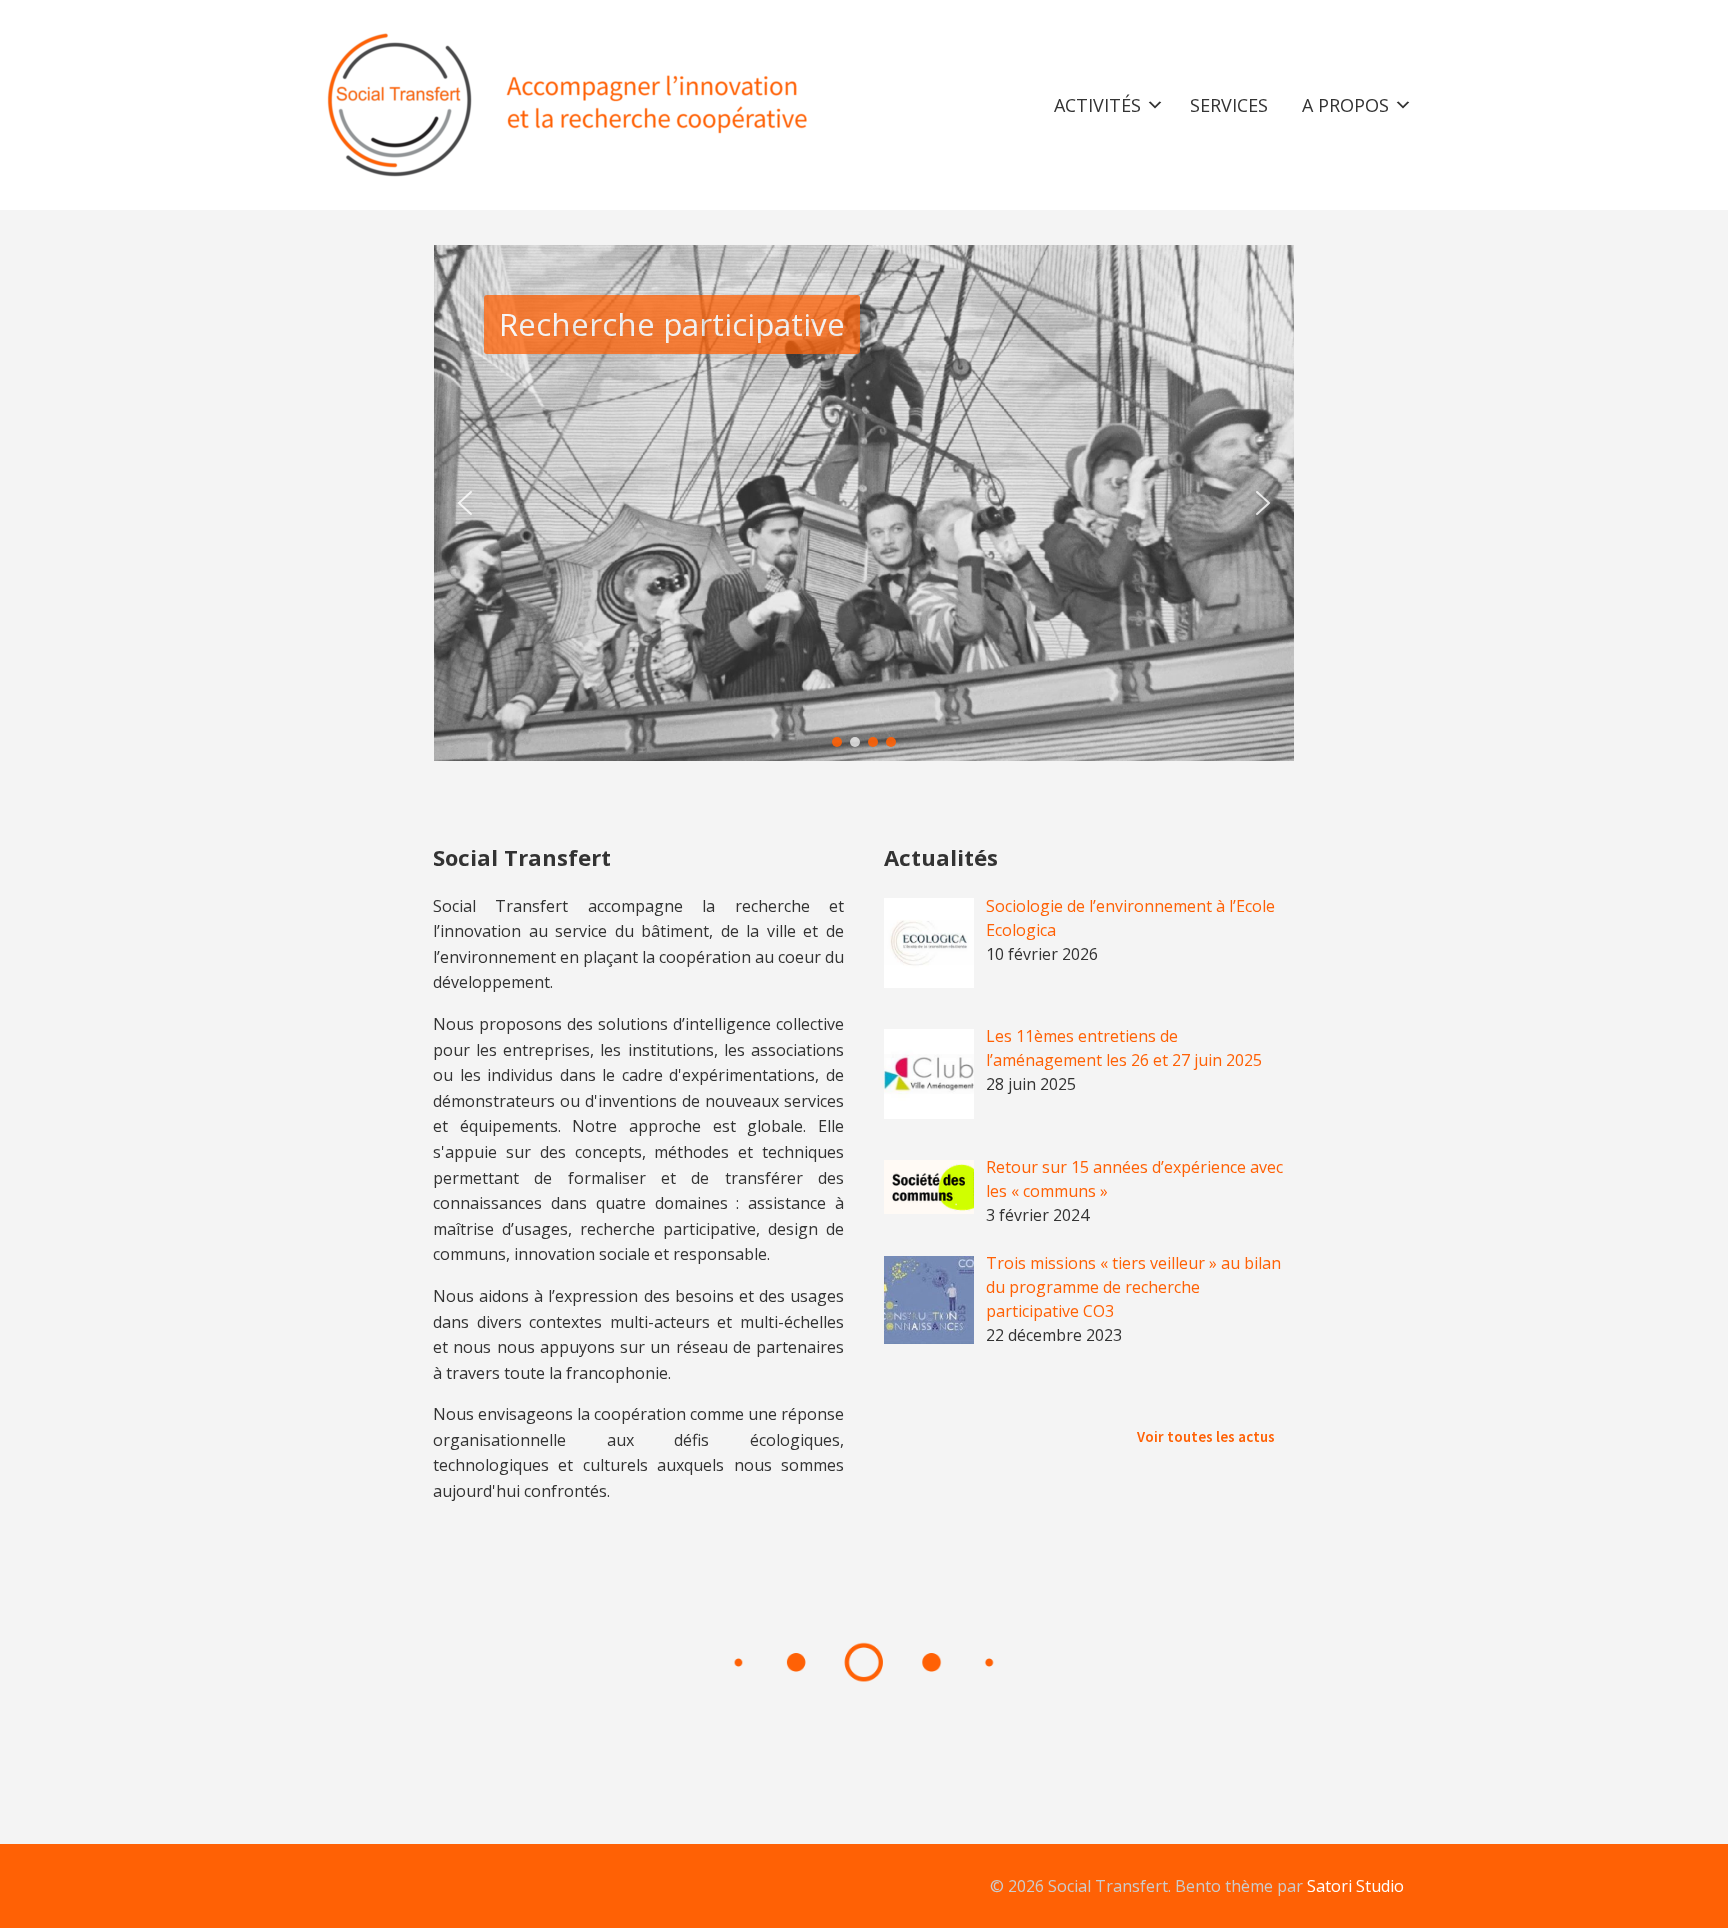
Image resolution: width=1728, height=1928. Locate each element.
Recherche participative (672, 324)
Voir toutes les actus (1206, 1436)
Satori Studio (1355, 1886)
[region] (864, 503)
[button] (465, 503)
